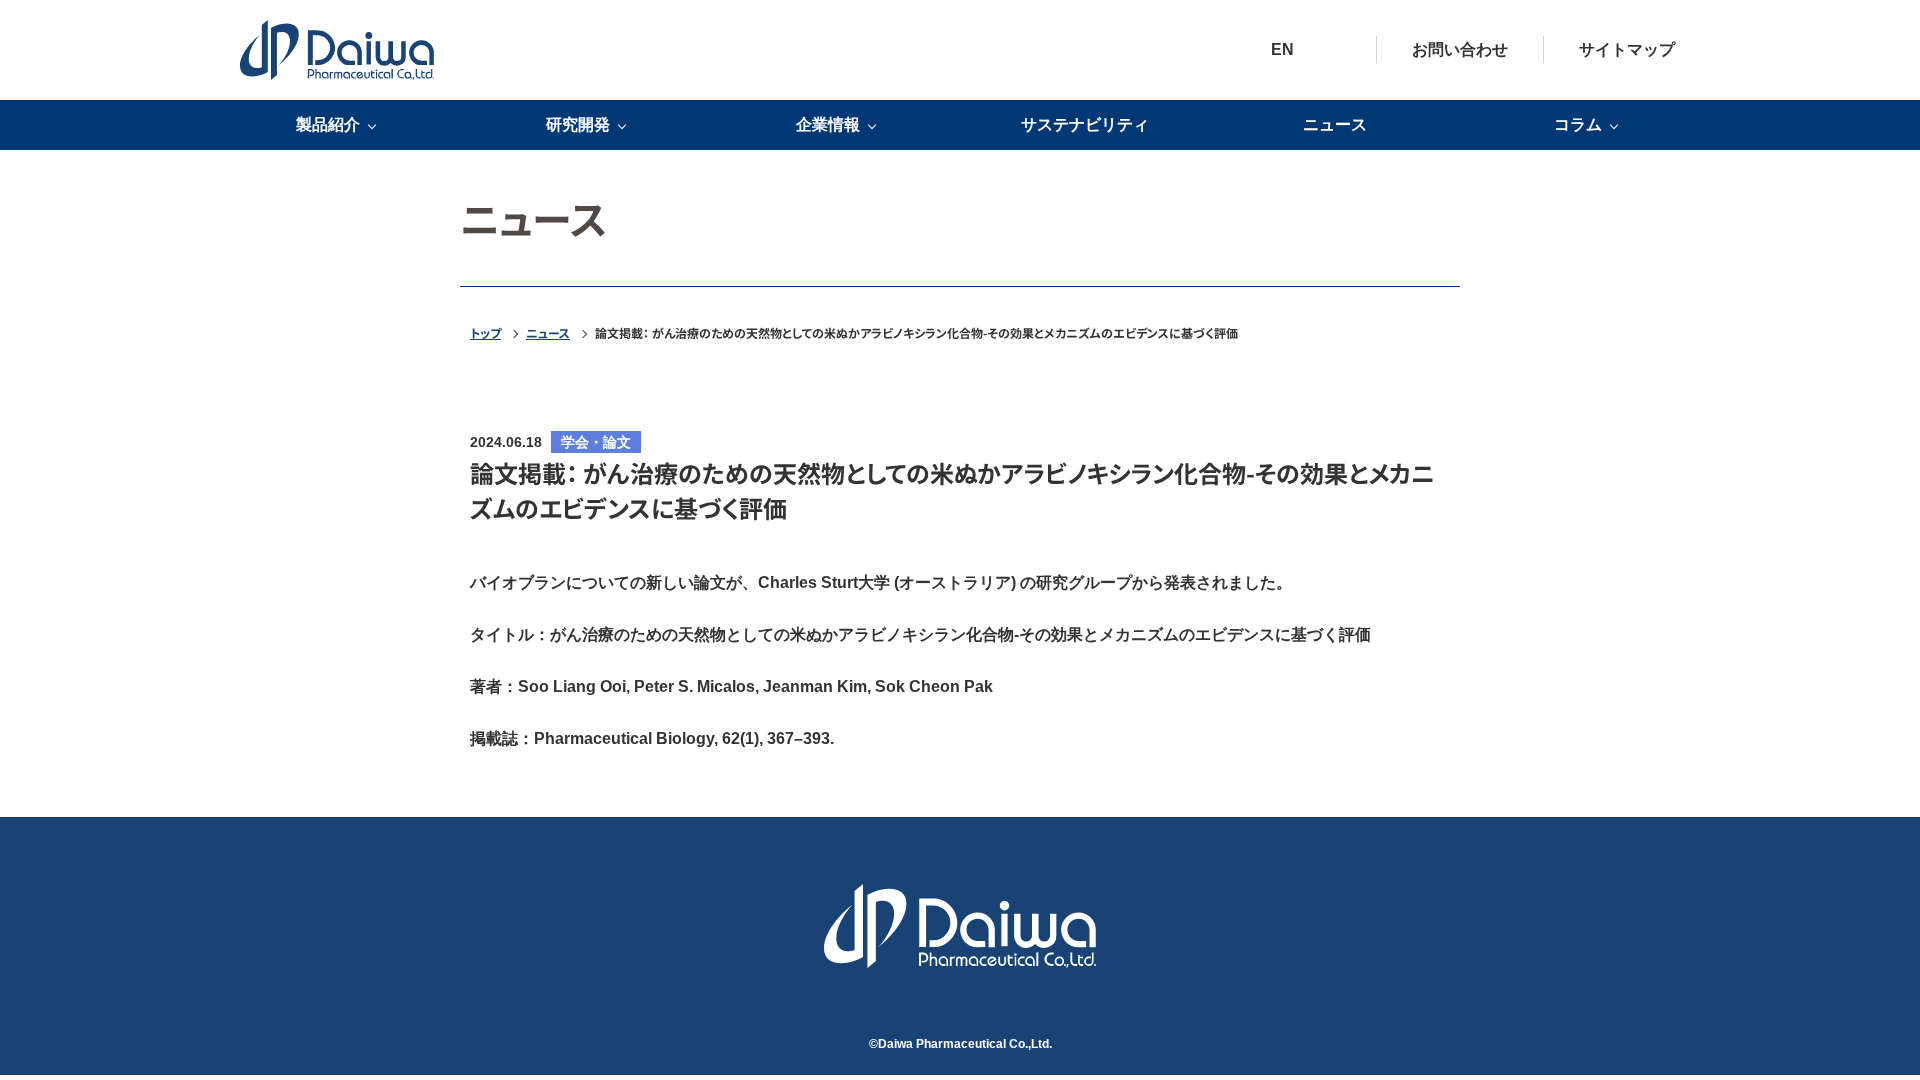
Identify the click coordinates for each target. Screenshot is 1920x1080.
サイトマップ (1627, 49)
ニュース (1335, 124)
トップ (485, 333)
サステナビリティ (1085, 124)
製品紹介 (328, 125)
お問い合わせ (1460, 49)
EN (1282, 49)
